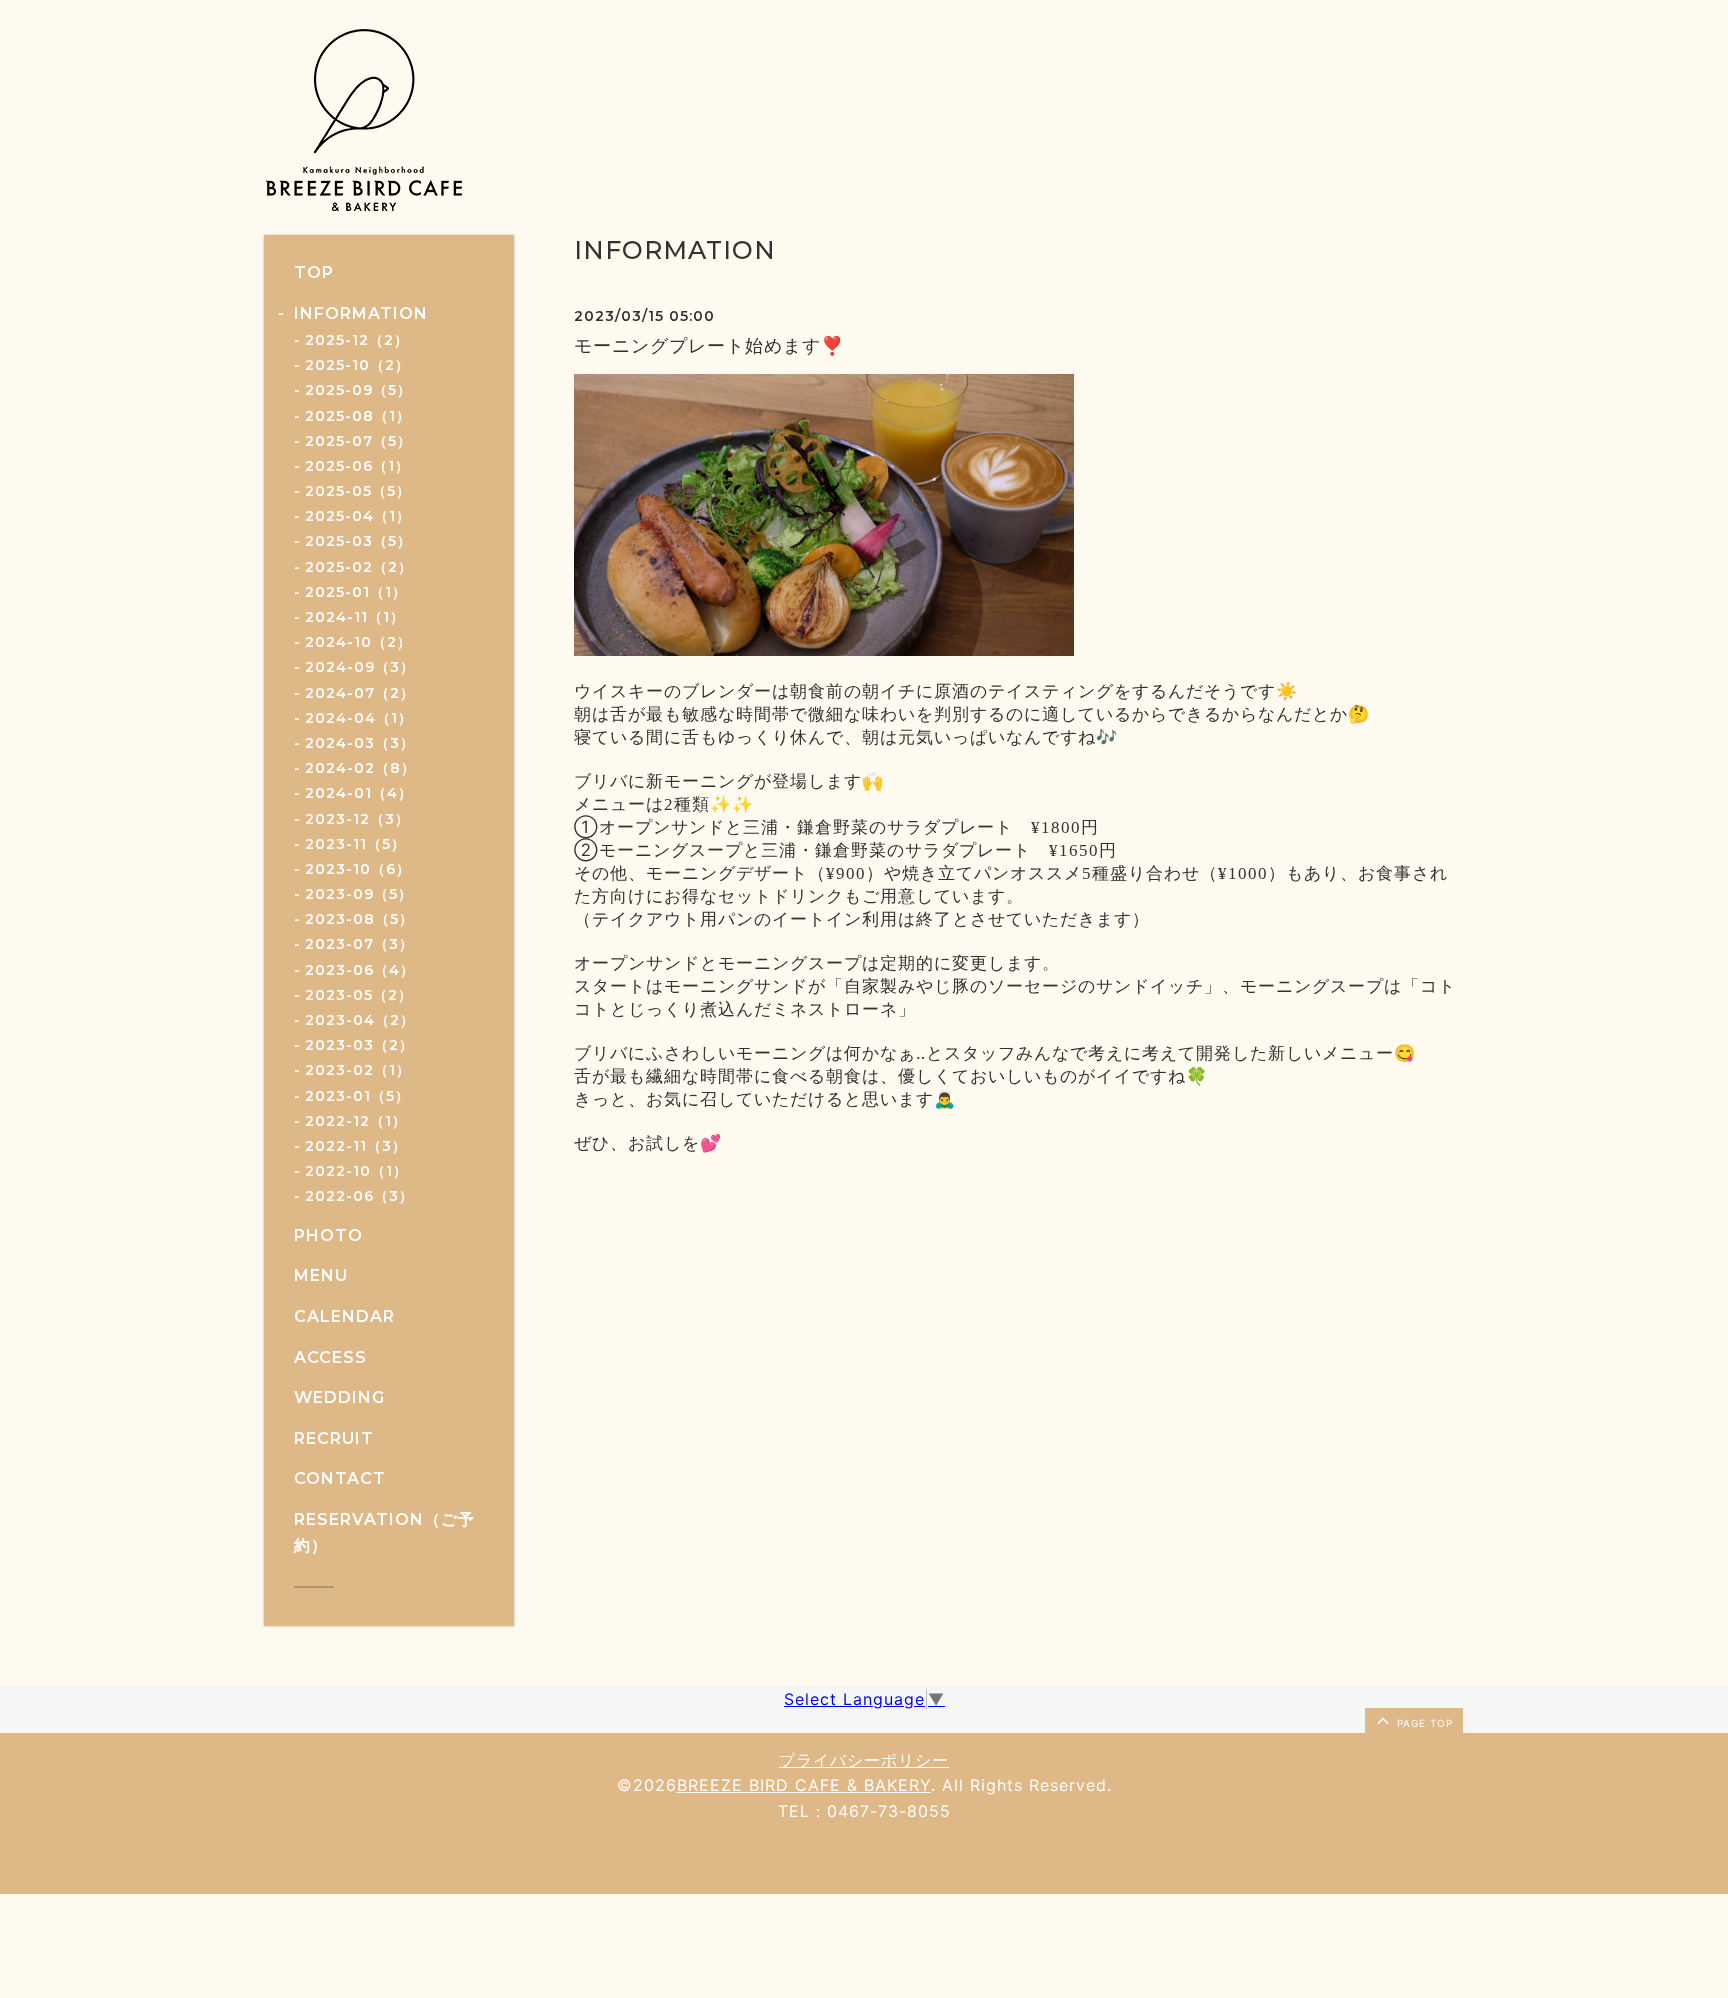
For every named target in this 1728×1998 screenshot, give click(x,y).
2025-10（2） (357, 365)
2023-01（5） (357, 1096)
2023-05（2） (359, 995)
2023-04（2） (360, 1020)
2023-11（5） (355, 844)
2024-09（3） (360, 667)
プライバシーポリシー (864, 1760)
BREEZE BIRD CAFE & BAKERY (804, 1785)
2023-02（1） (358, 1070)
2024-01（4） (359, 793)
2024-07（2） (360, 693)
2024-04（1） (359, 718)
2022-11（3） (356, 1146)
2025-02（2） (359, 567)
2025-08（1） (358, 416)
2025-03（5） (358, 541)
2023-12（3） (357, 819)
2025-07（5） (358, 441)
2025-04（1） (358, 516)
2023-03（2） (359, 1045)
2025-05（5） (358, 491)
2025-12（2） (357, 340)
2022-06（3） (359, 1196)
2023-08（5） (359, 919)
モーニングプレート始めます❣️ (709, 346)
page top (1423, 1723)
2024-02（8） (360, 768)
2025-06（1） (357, 466)
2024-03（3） (360, 743)
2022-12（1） (356, 1121)
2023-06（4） (360, 970)
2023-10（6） (358, 869)
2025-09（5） (358, 390)
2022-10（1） (356, 1171)
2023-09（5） (359, 894)
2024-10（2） (358, 642)
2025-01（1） (356, 592)
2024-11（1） (355, 617)
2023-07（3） (359, 944)
